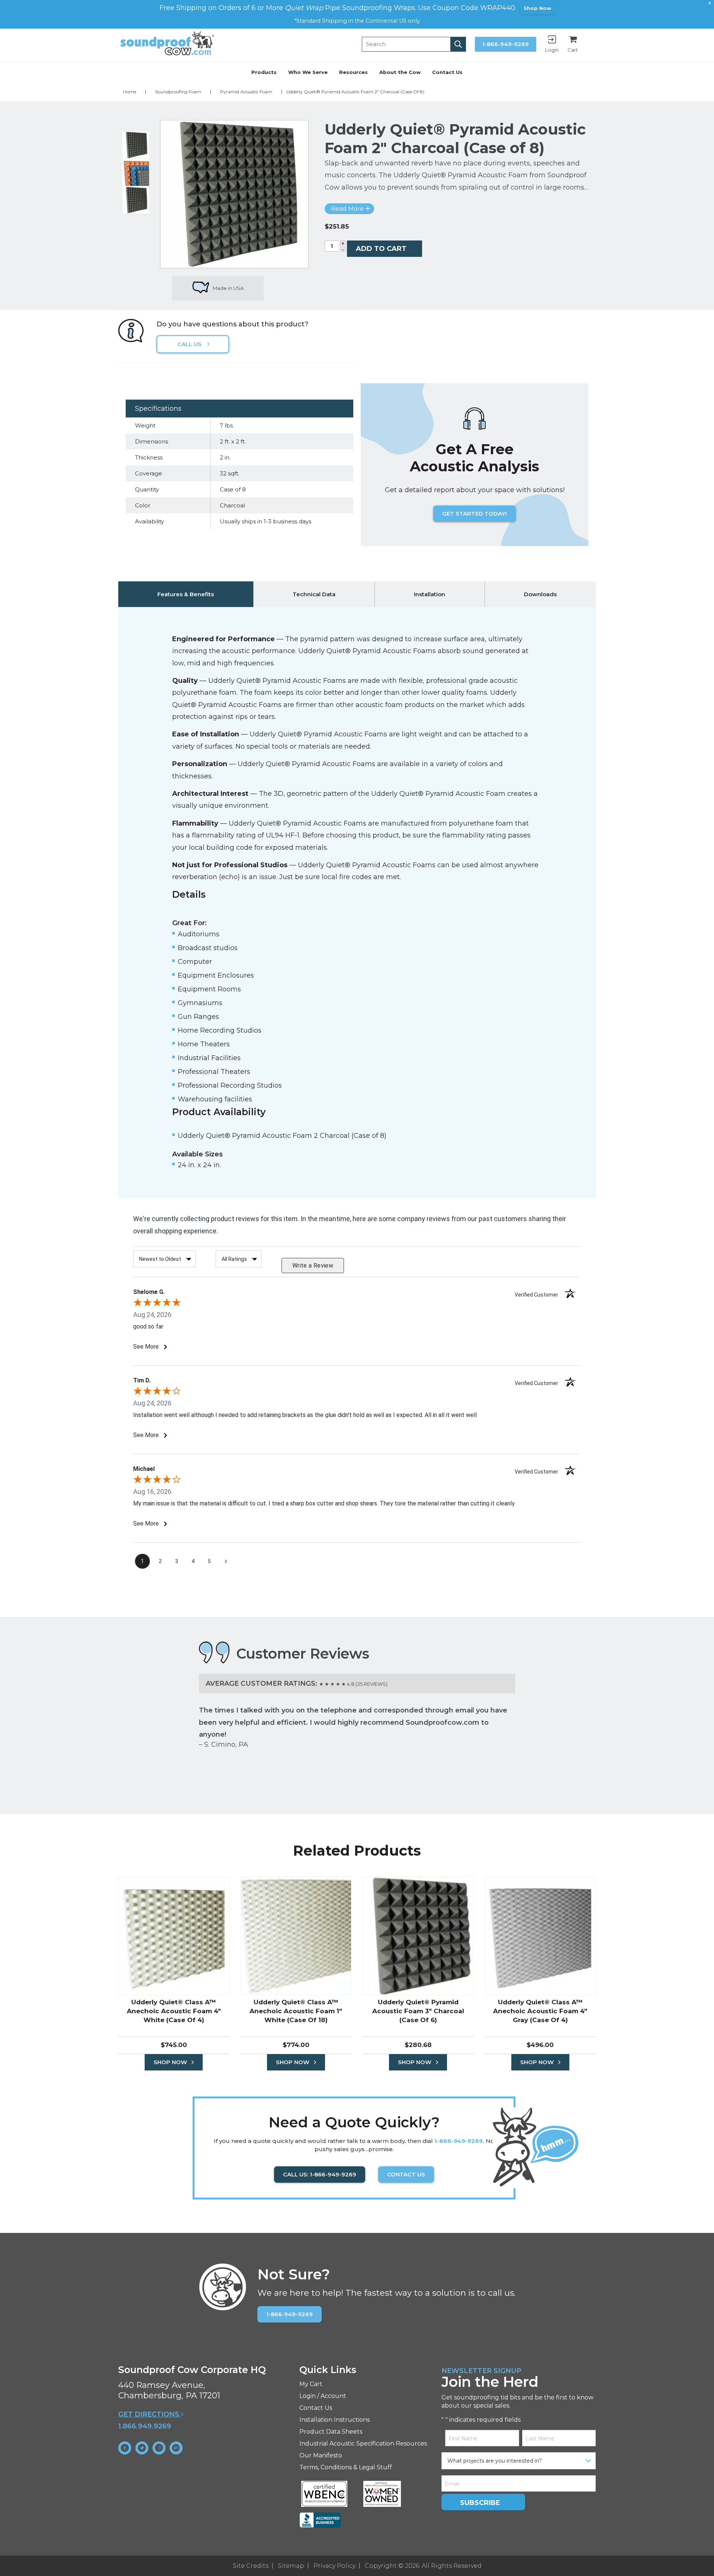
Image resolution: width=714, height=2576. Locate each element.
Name (236, 1252)
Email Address (251, 1318)
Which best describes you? (269, 1284)
